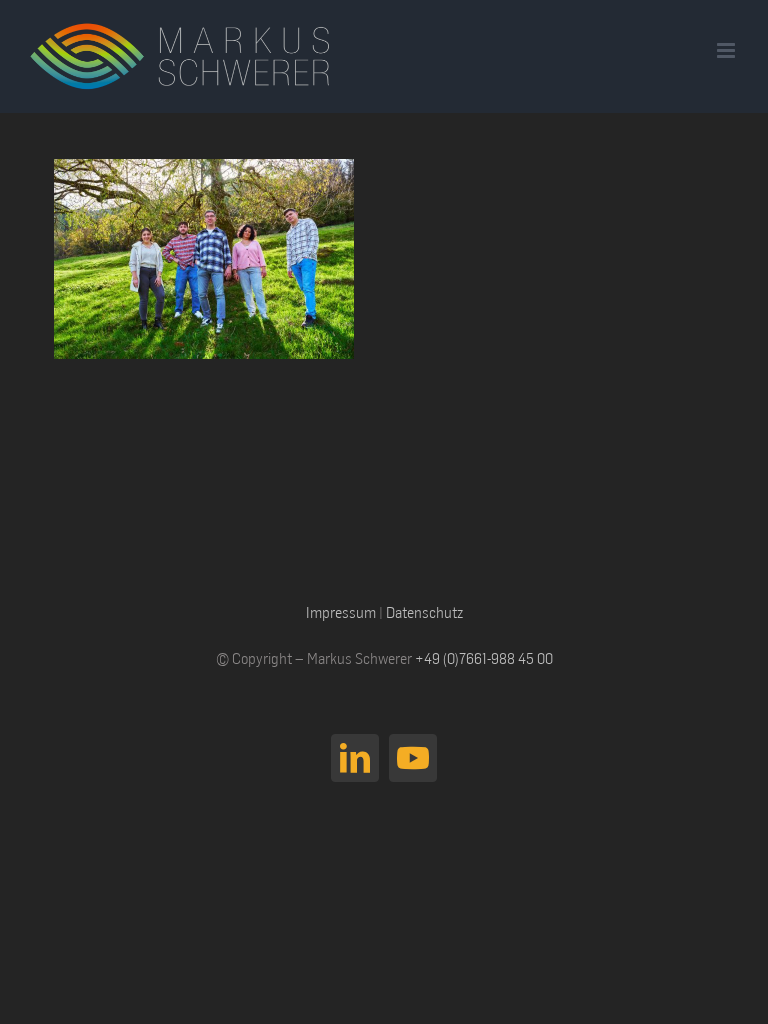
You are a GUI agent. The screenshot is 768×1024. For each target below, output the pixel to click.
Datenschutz (424, 612)
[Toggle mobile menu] (727, 50)
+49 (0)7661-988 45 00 (484, 658)
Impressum (341, 612)
